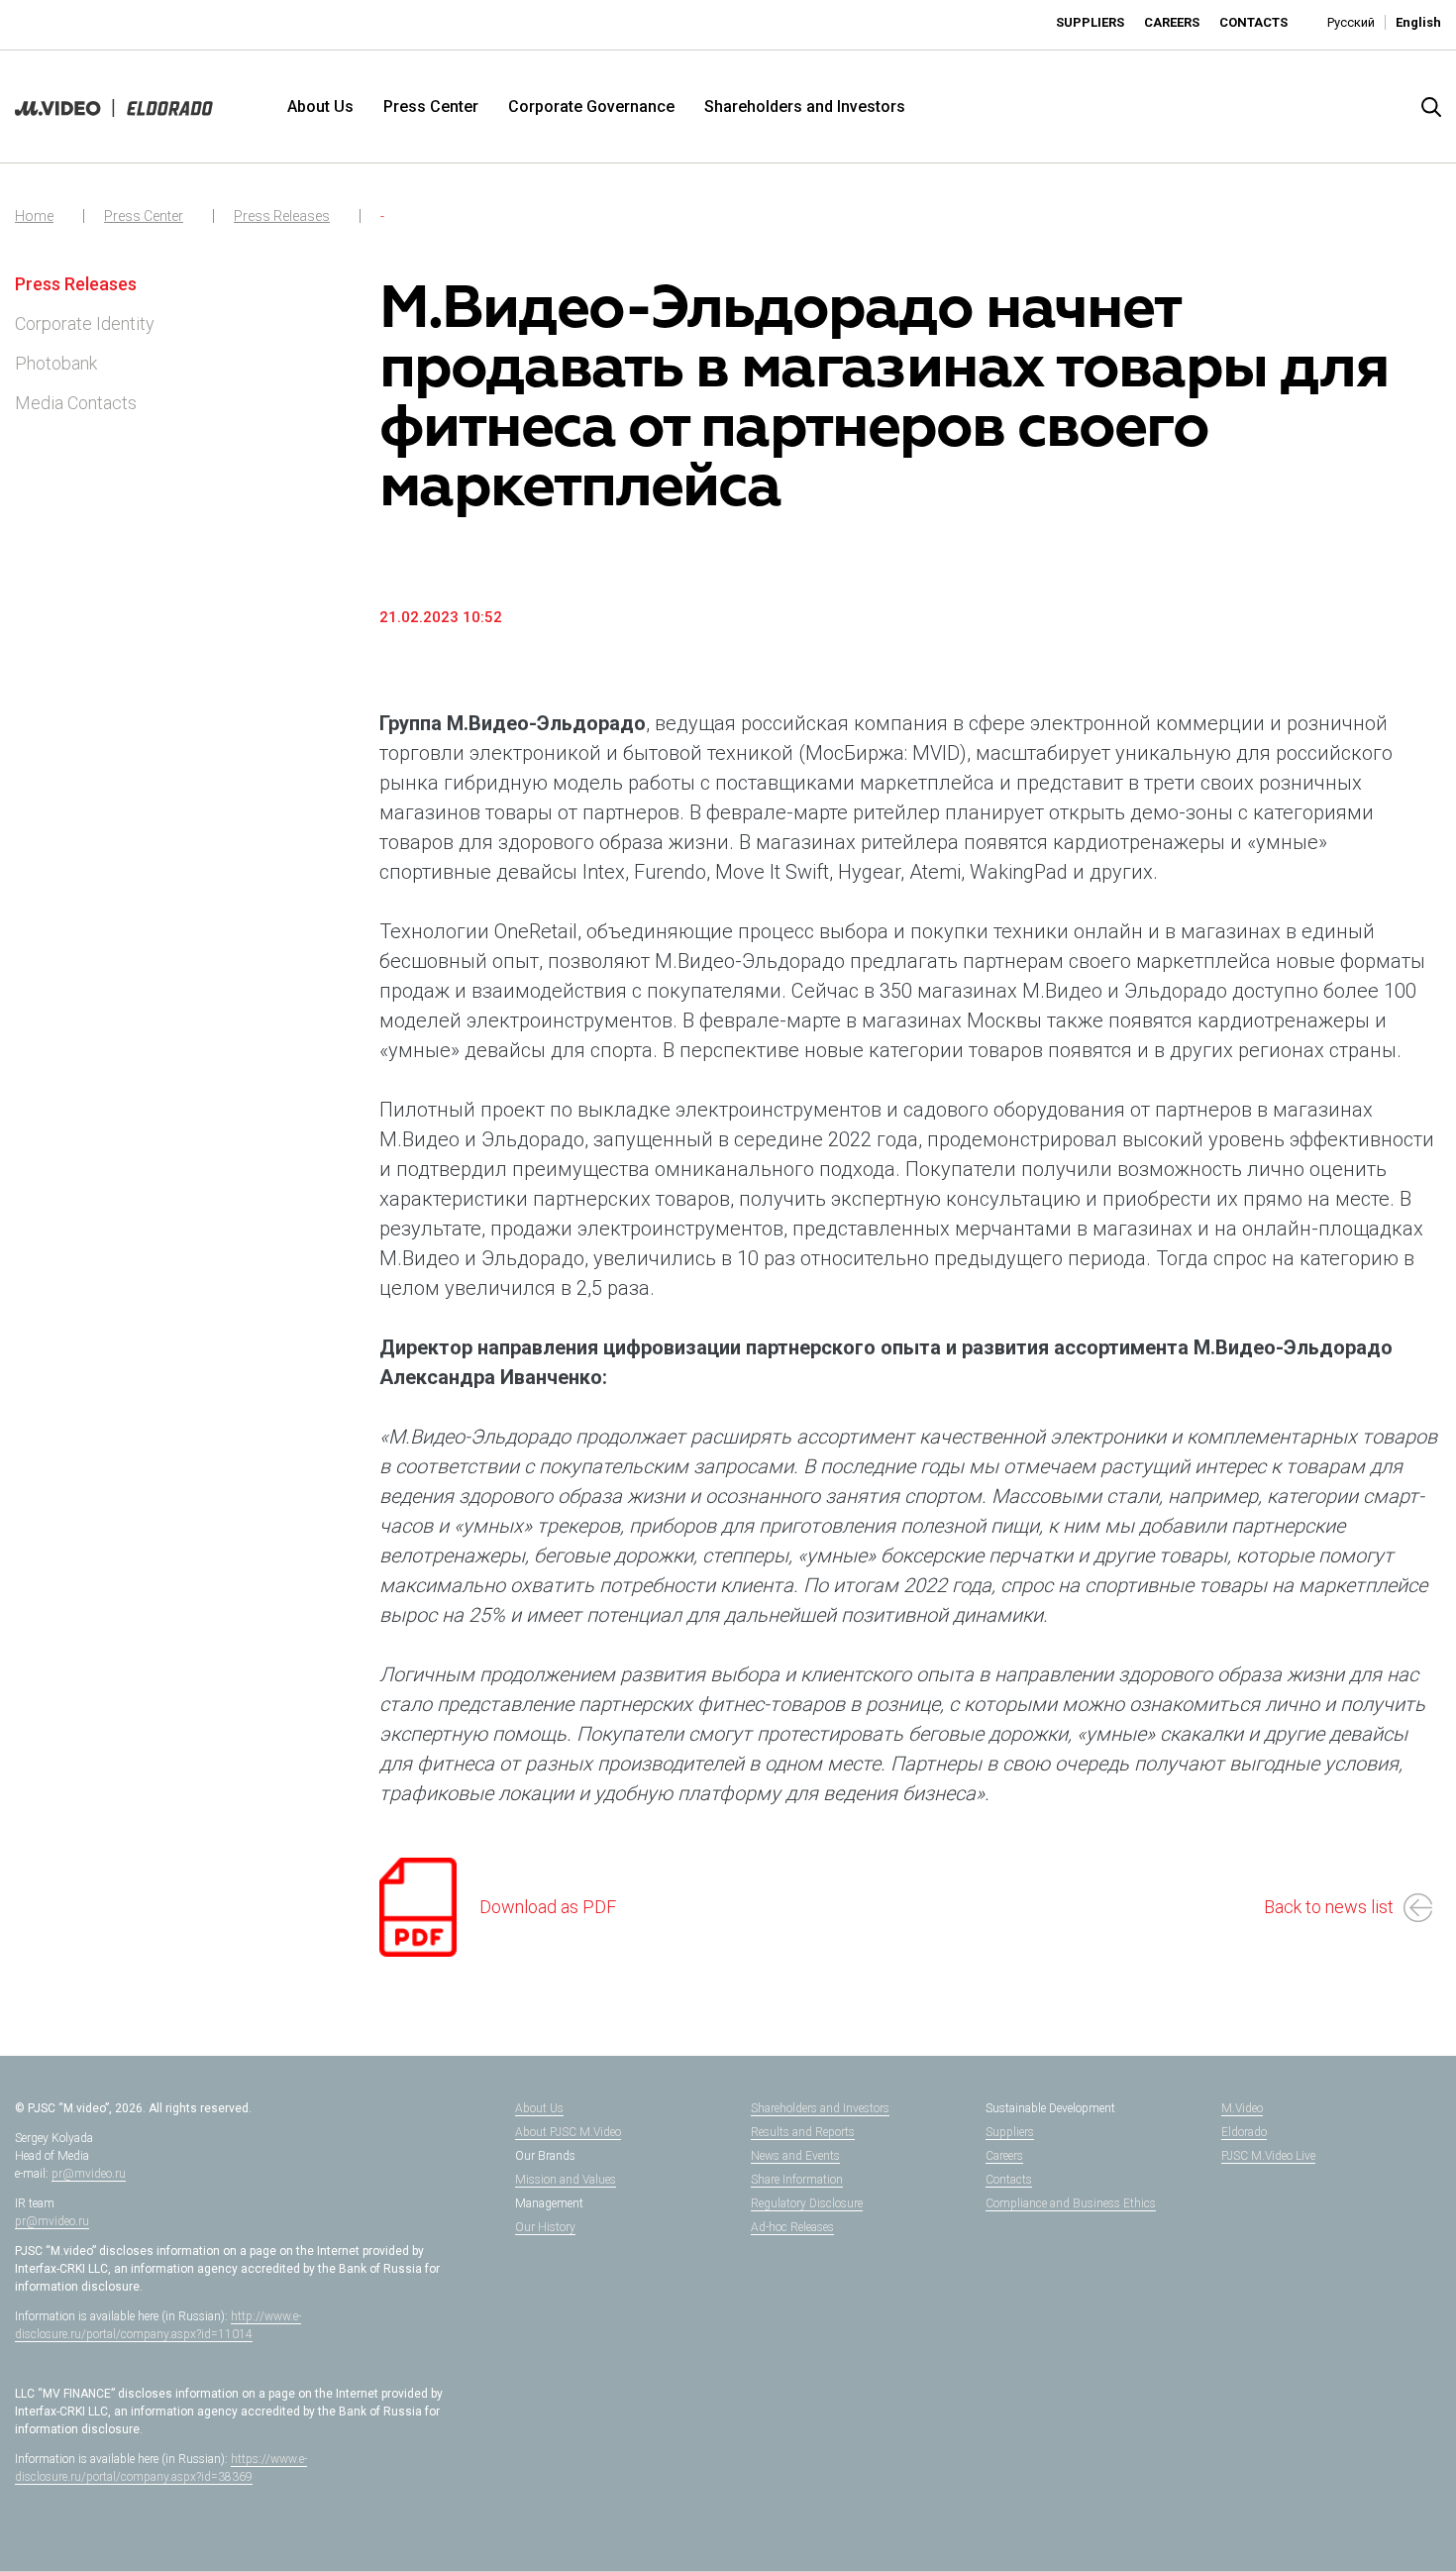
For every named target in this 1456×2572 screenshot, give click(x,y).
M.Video (1242, 2108)
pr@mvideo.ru (89, 2174)
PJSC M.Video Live (1268, 2156)
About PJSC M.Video (568, 2132)
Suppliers (1090, 22)
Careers (1172, 22)
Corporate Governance (591, 107)
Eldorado (1244, 2132)
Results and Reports (803, 2132)
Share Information (797, 2180)
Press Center (431, 107)
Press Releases (282, 216)
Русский (1351, 22)
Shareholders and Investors (805, 107)
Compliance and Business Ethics (1071, 2203)
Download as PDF (548, 1907)
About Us (320, 107)
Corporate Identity (85, 323)
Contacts (1253, 22)
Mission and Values (566, 2180)
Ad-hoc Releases (792, 2227)
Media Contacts (76, 403)
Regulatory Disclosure (807, 2203)
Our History (545, 2227)
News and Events (795, 2156)
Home (34, 216)
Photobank (56, 363)
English (1418, 22)
